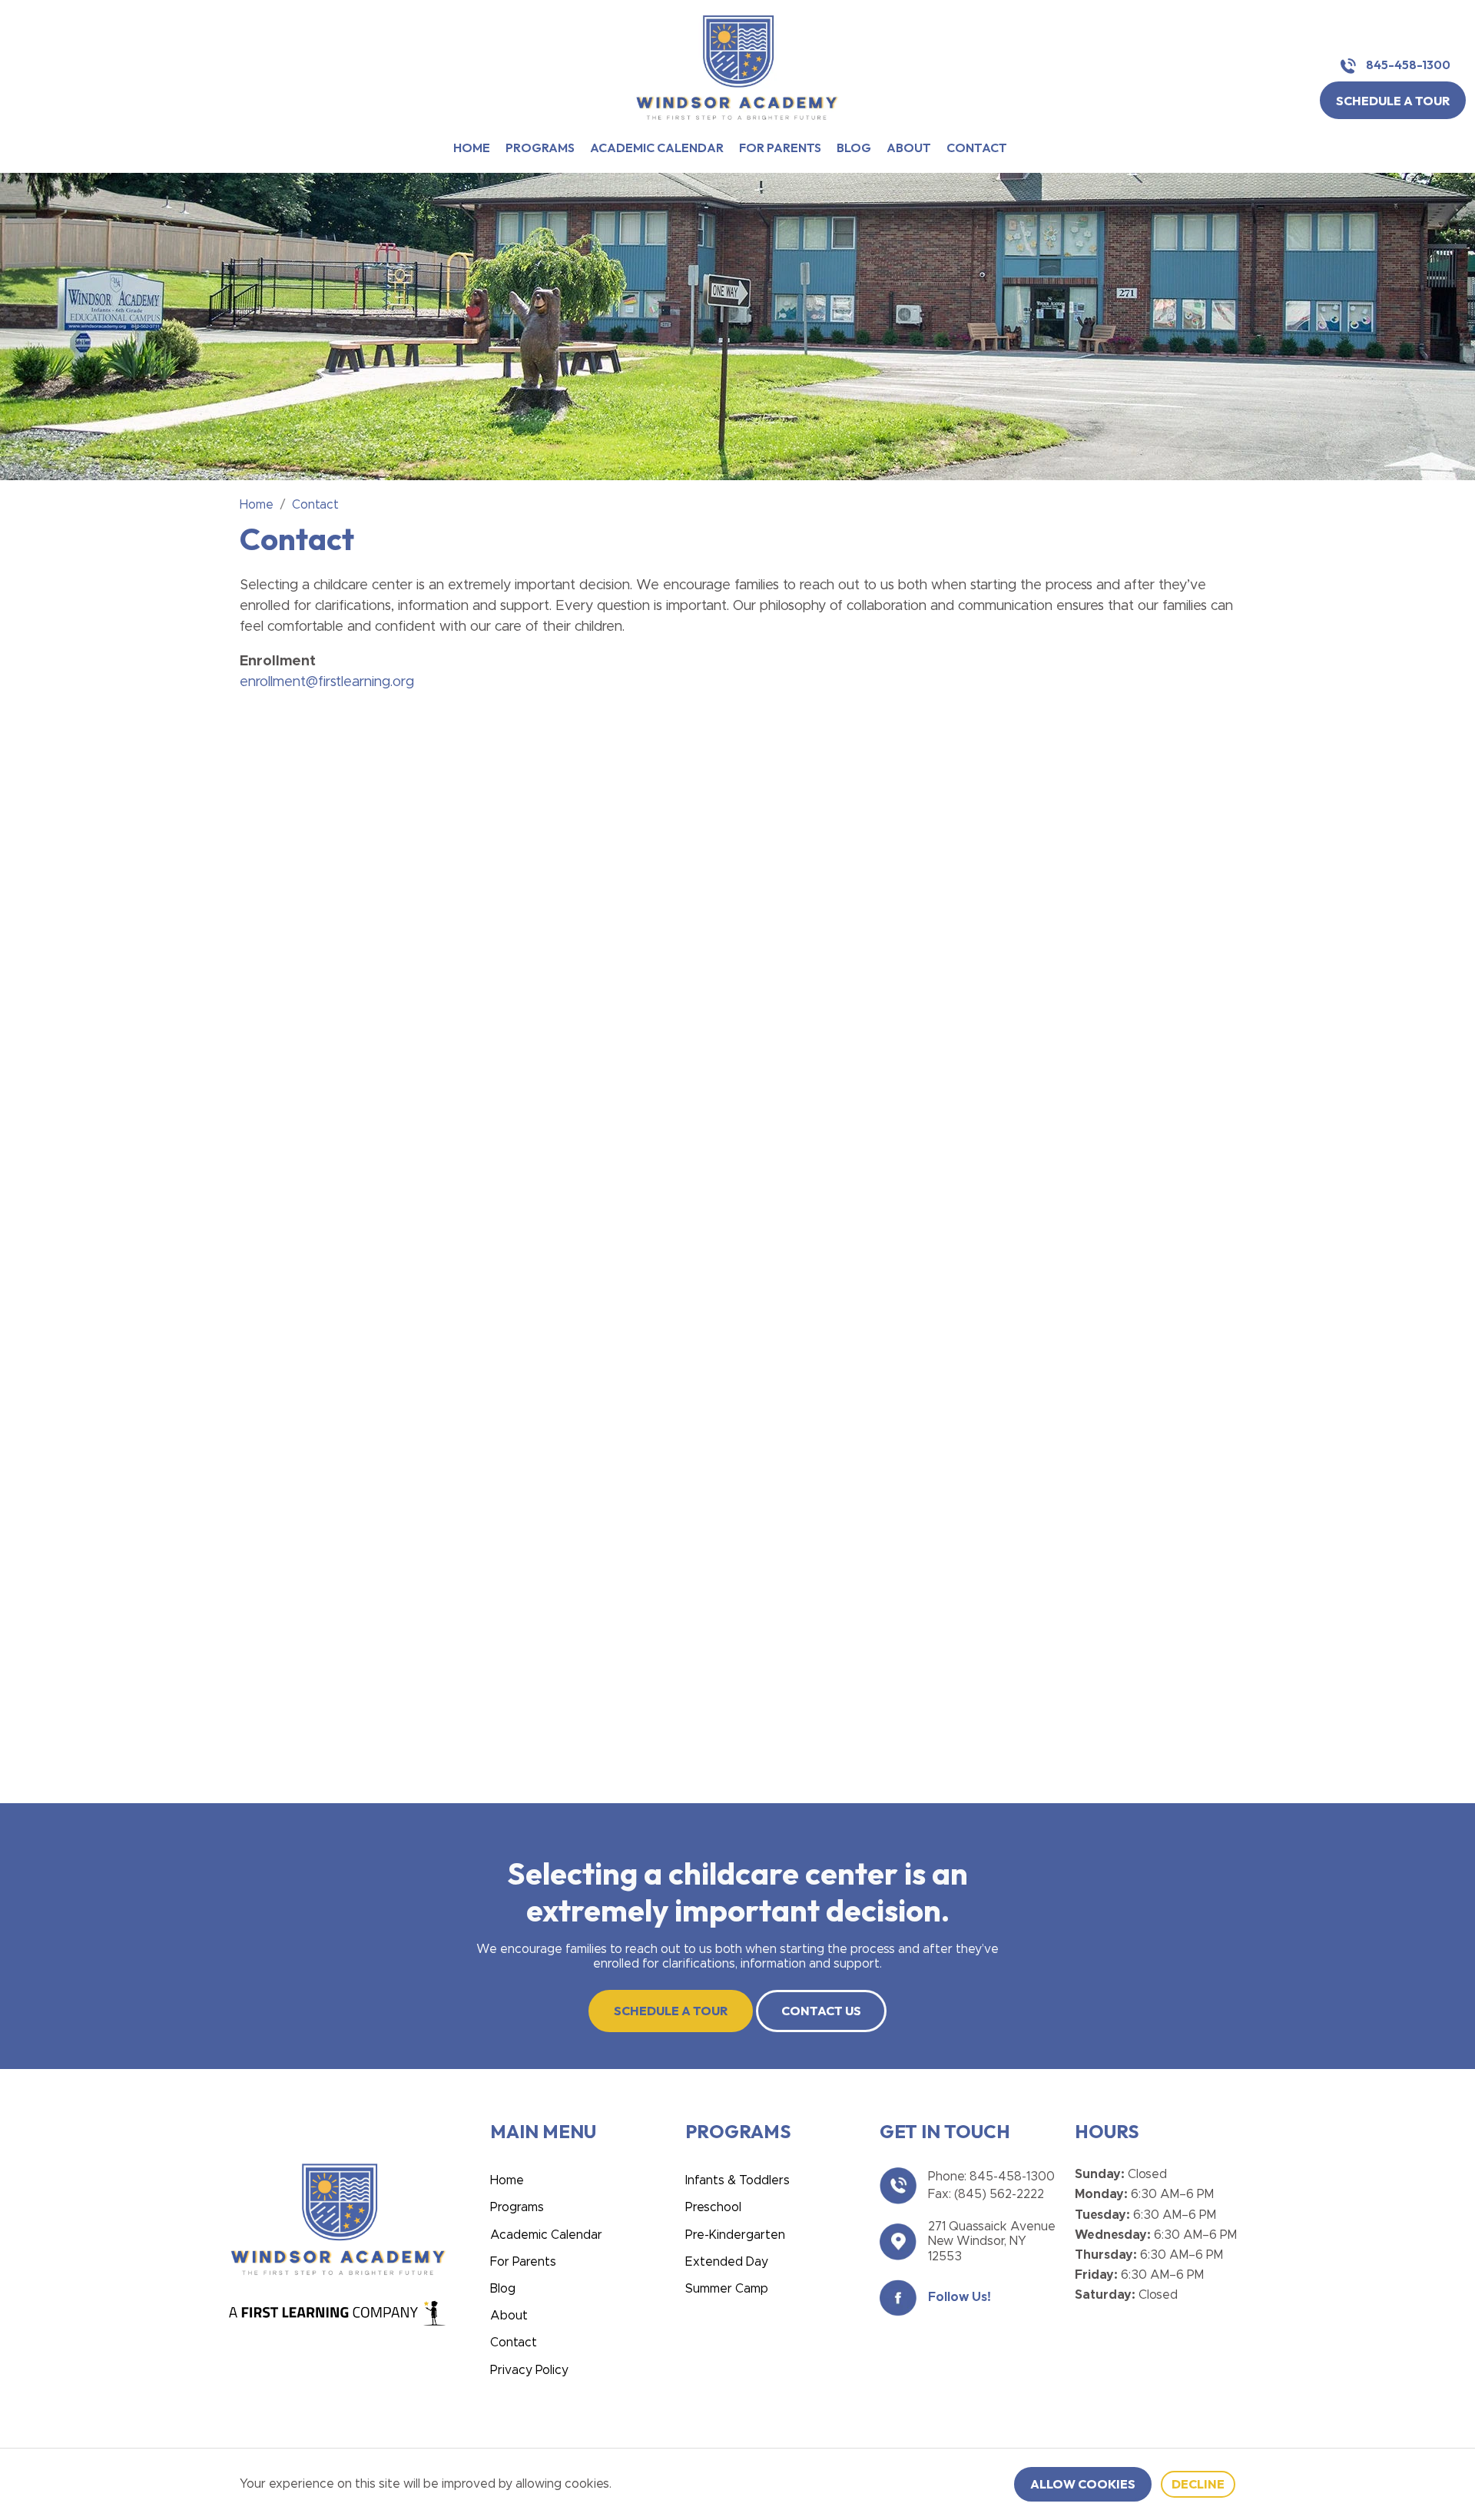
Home (472, 148)
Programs (540, 148)
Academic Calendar (657, 148)
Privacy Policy (529, 2370)
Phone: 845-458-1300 (991, 2177)
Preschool (713, 2207)
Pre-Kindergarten (735, 2235)
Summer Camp (727, 2289)
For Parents (780, 148)
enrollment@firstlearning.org (327, 682)
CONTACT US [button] (821, 2011)
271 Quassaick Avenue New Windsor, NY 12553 (992, 2241)
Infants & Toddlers (737, 2180)
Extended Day (727, 2262)
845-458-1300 (1407, 65)
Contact (977, 148)
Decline (1198, 2484)
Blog (854, 148)
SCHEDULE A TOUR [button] (1393, 101)
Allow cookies (1083, 2484)
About (909, 148)
